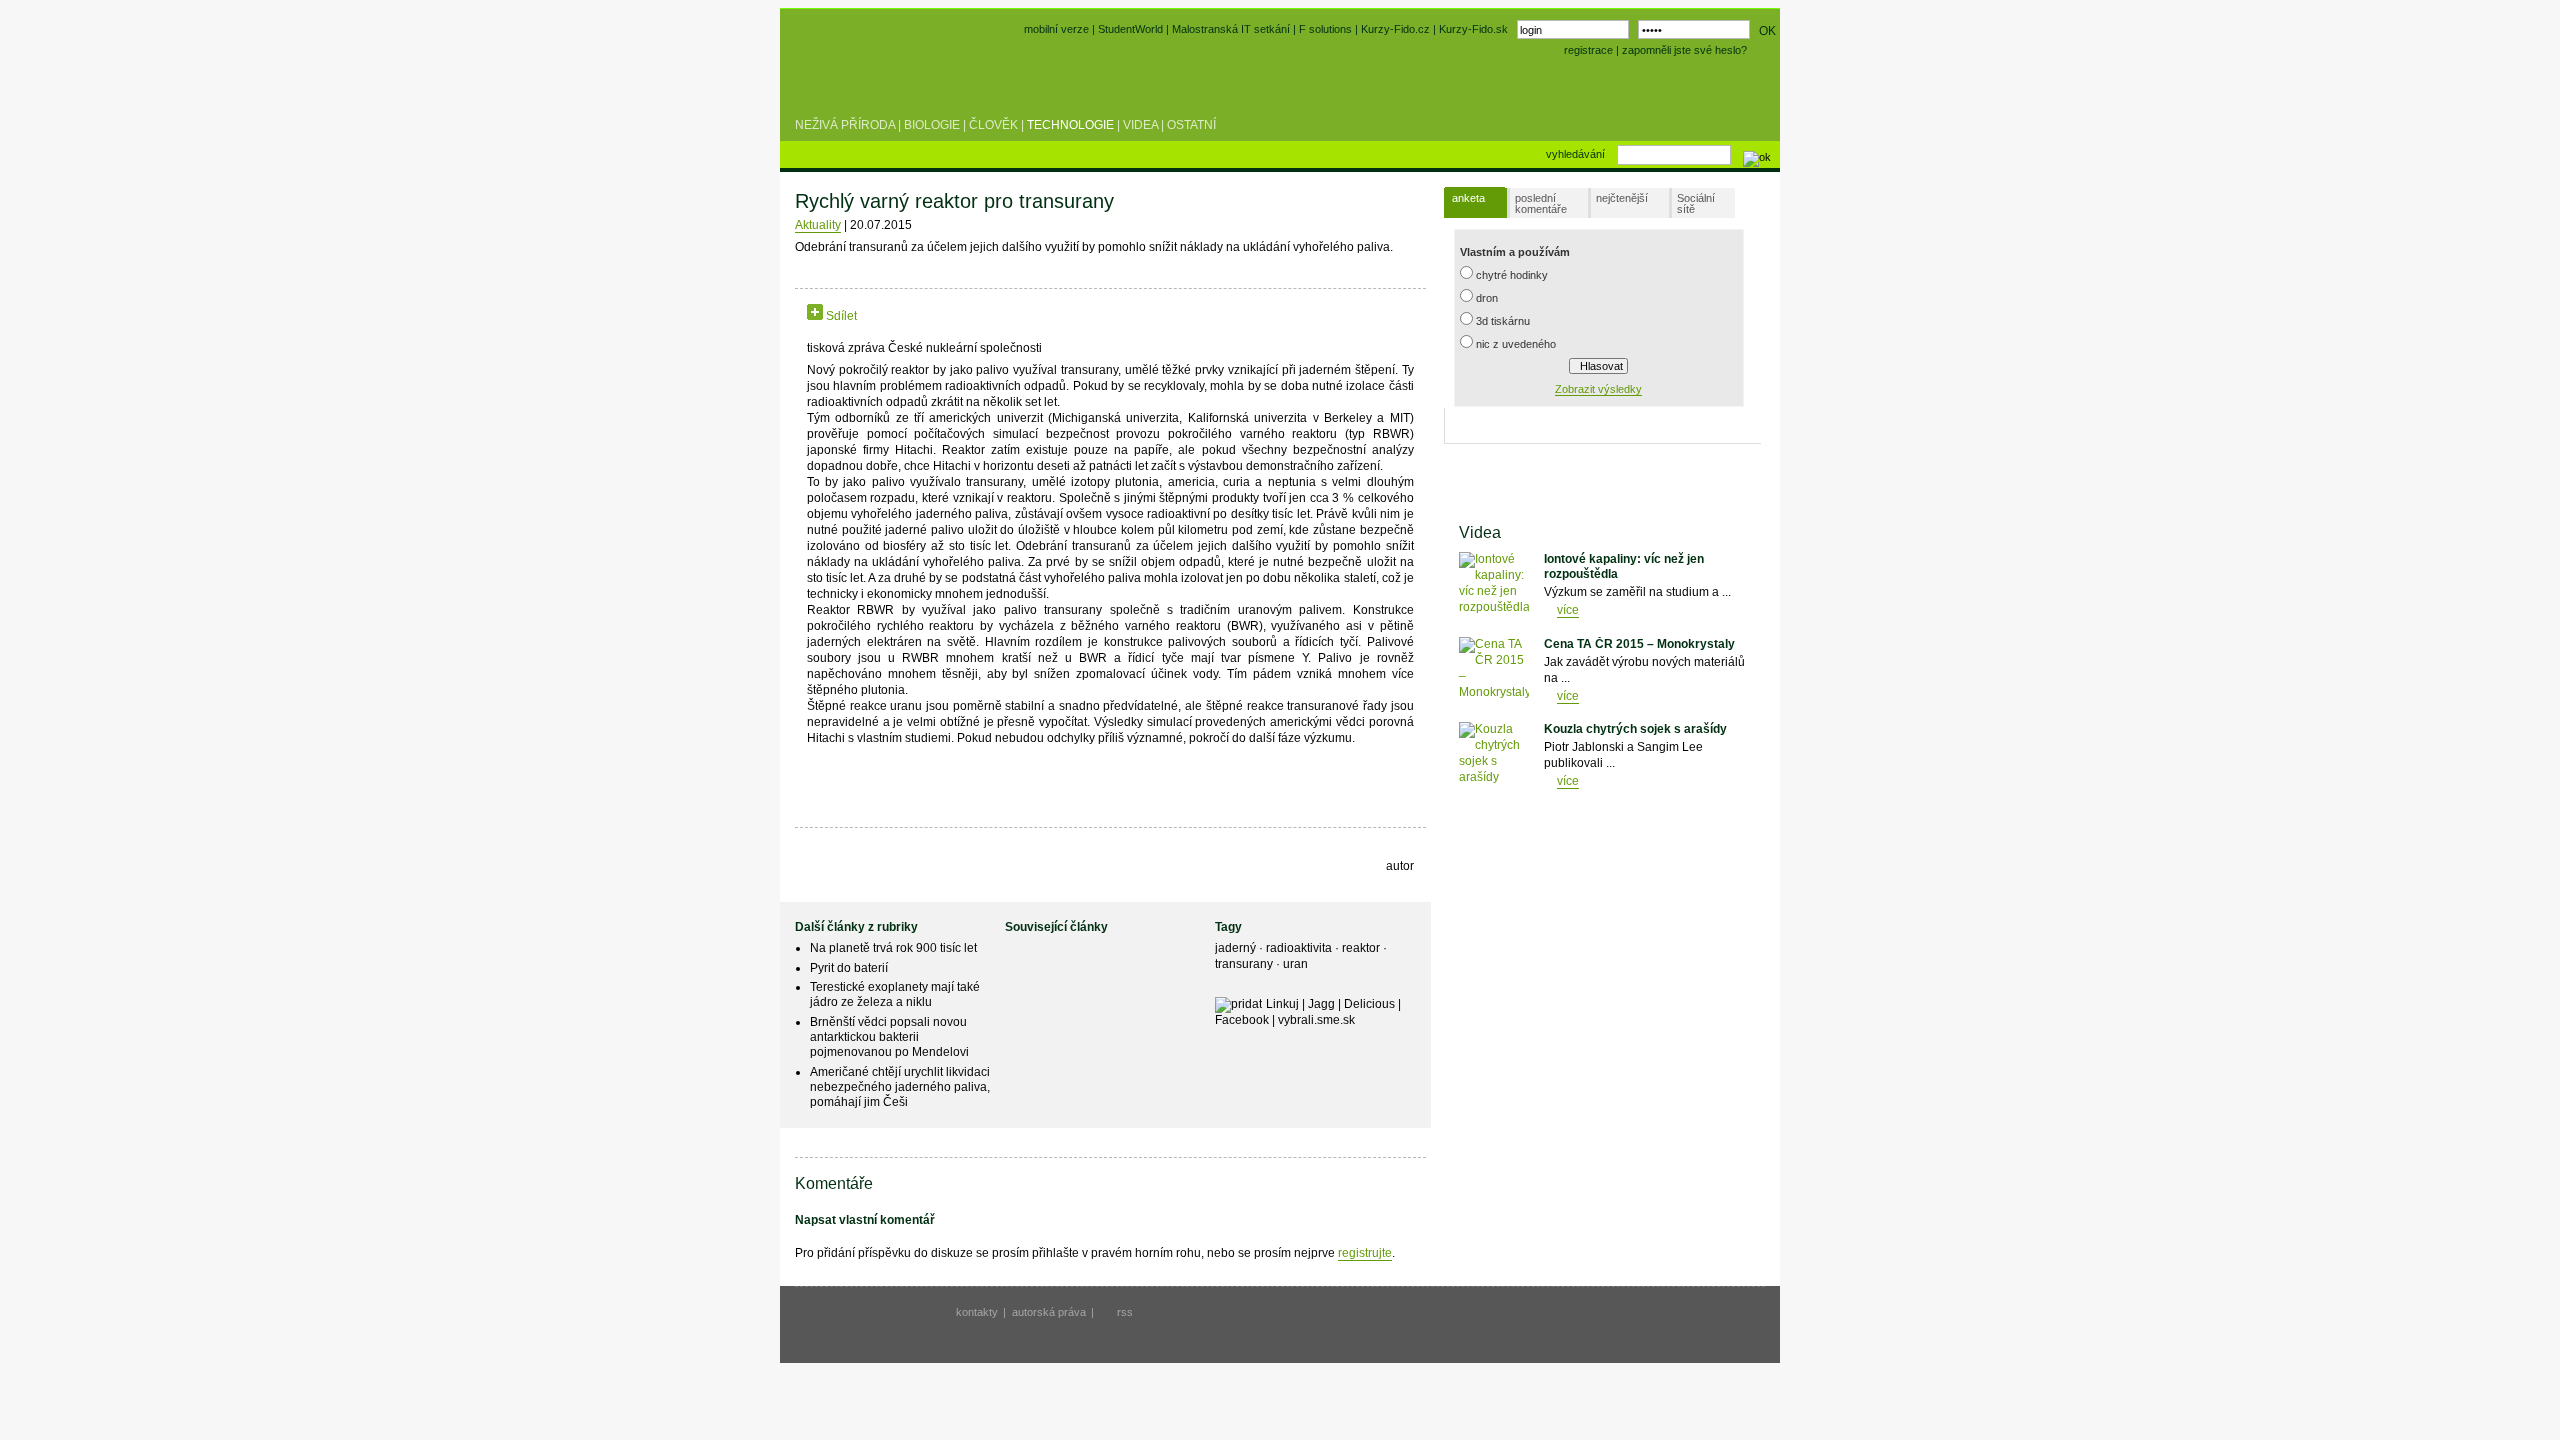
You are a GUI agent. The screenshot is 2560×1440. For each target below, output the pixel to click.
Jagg (1321, 1004)
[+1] (933, 312)
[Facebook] (869, 316)
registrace (1588, 50)
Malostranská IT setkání (1231, 29)
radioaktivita (1300, 948)
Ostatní (1191, 125)
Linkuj (1282, 1004)
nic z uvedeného (1516, 344)
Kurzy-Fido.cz (1397, 29)
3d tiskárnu (1503, 321)
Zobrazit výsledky (1598, 389)
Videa (1140, 125)
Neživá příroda (845, 125)
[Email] (980, 316)
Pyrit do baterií (849, 968)
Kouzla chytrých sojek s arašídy (1635, 729)
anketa (1468, 198)
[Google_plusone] (933, 316)
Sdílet (840, 316)
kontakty (977, 1312)
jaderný (1237, 948)
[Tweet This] (888, 316)
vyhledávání (1575, 154)
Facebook (1242, 1020)
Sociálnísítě (1696, 203)
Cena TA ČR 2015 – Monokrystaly (1639, 644)
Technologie (1070, 125)
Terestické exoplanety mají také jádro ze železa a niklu (895, 994)
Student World (848, 78)
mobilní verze (1056, 29)
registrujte (1365, 1253)
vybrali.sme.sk (1316, 1020)
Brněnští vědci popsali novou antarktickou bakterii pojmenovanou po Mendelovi (889, 1037)
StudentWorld (1130, 29)
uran (1295, 964)
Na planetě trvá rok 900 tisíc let (893, 948)
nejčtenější (1622, 198)
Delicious (1369, 1004)
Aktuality (818, 225)
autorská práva (1049, 1312)
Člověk (993, 125)
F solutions (1325, 29)
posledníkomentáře (1541, 203)
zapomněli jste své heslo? (1684, 50)
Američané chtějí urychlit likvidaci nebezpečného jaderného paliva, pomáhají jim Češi (900, 1087)
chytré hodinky (1512, 275)
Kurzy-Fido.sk (1473, 29)
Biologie (932, 125)
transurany (1245, 964)
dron (1487, 298)
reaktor (1362, 948)
